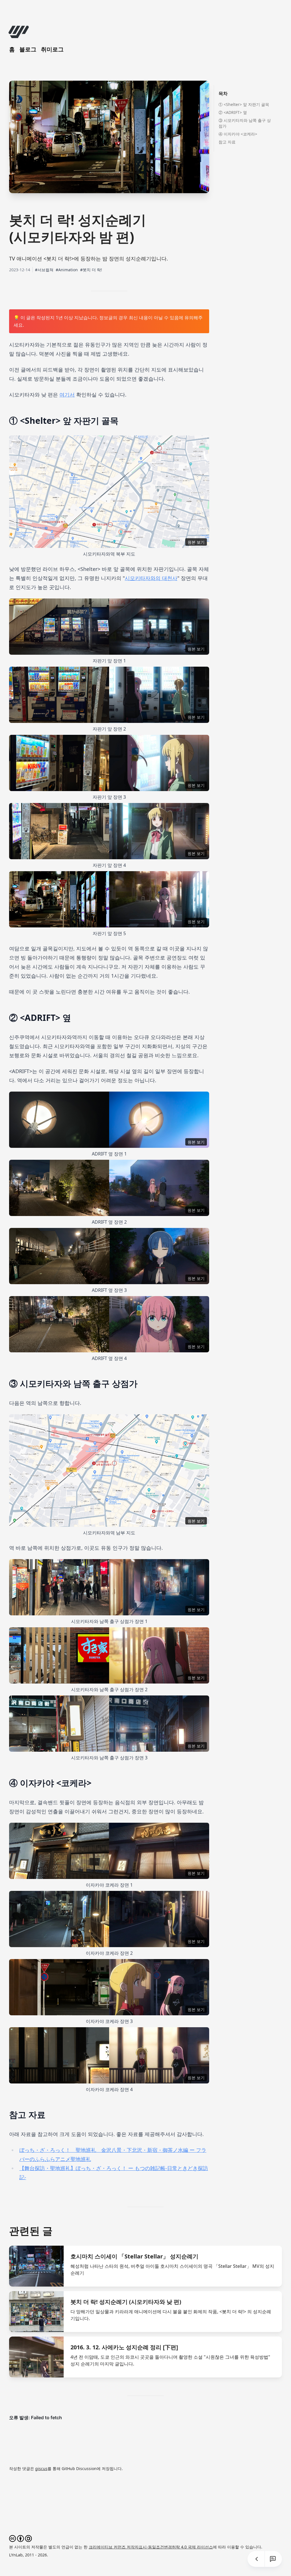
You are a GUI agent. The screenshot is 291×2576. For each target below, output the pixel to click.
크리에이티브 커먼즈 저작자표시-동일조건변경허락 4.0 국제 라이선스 (151, 2547)
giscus (41, 2468)
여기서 (67, 395)
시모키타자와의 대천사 (151, 578)
